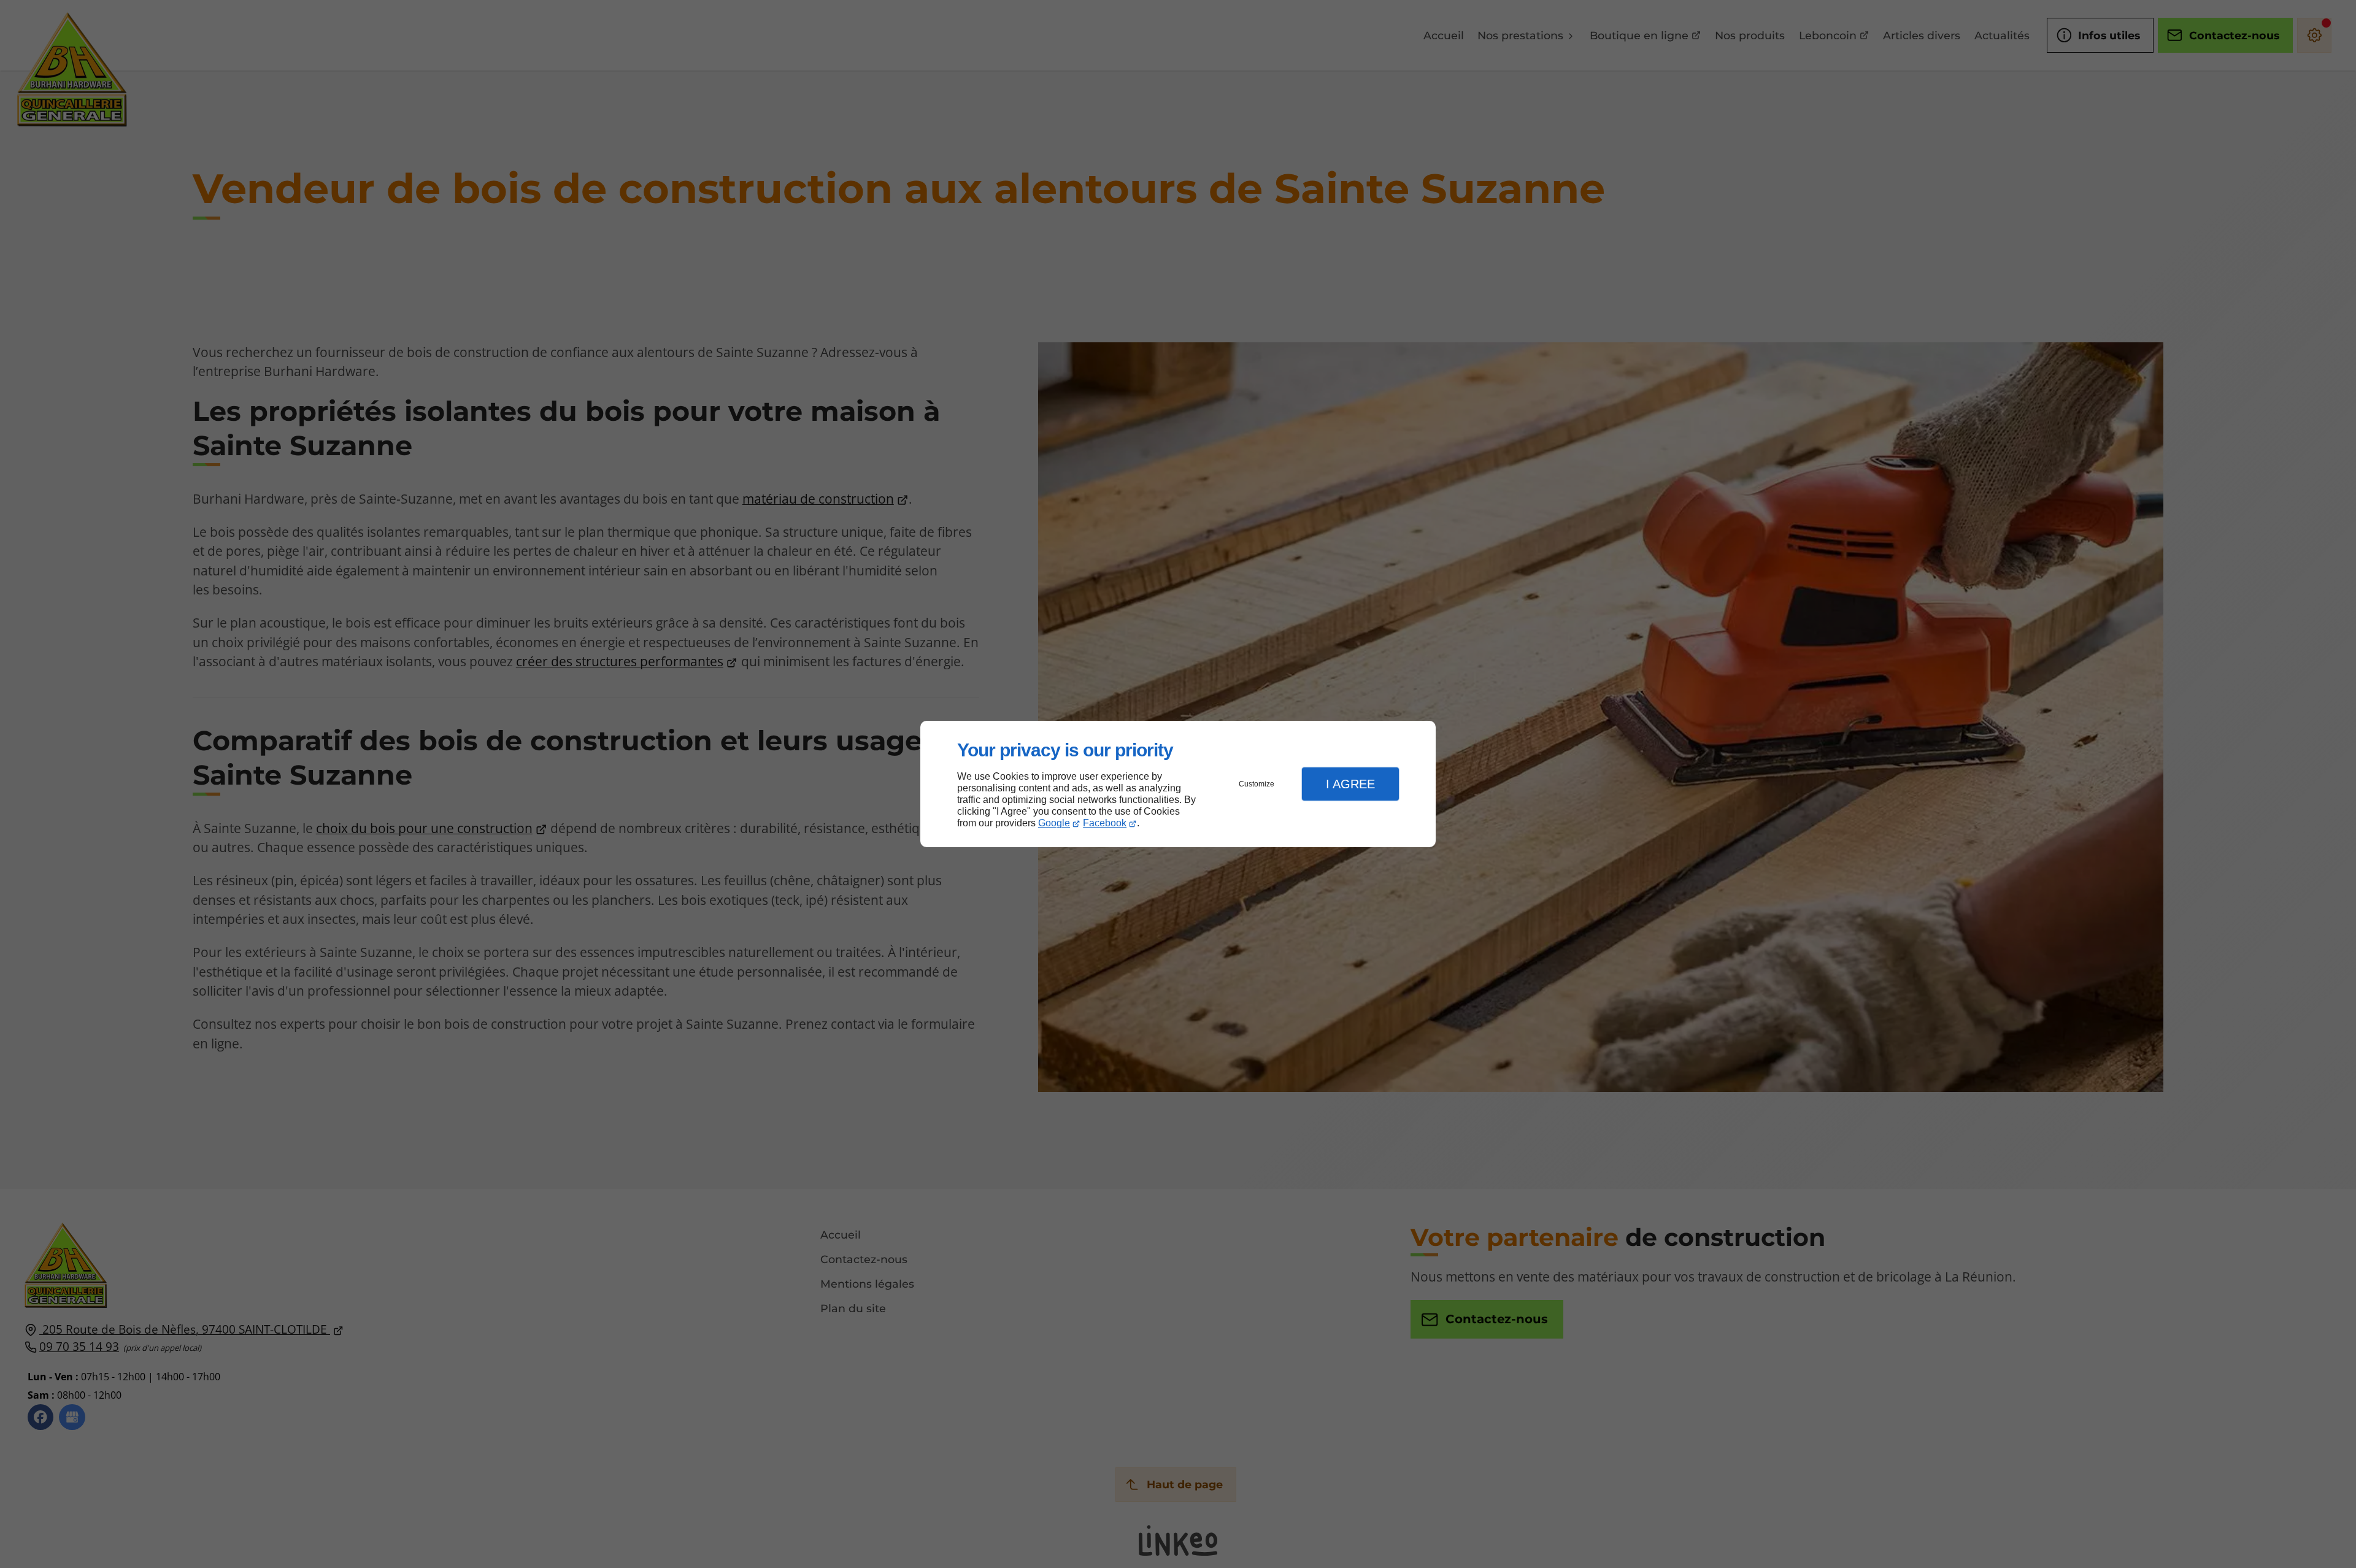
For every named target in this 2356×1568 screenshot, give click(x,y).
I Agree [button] (1350, 784)
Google (1054, 823)
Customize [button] (1257, 784)
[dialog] (1178, 784)
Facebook (1105, 823)
